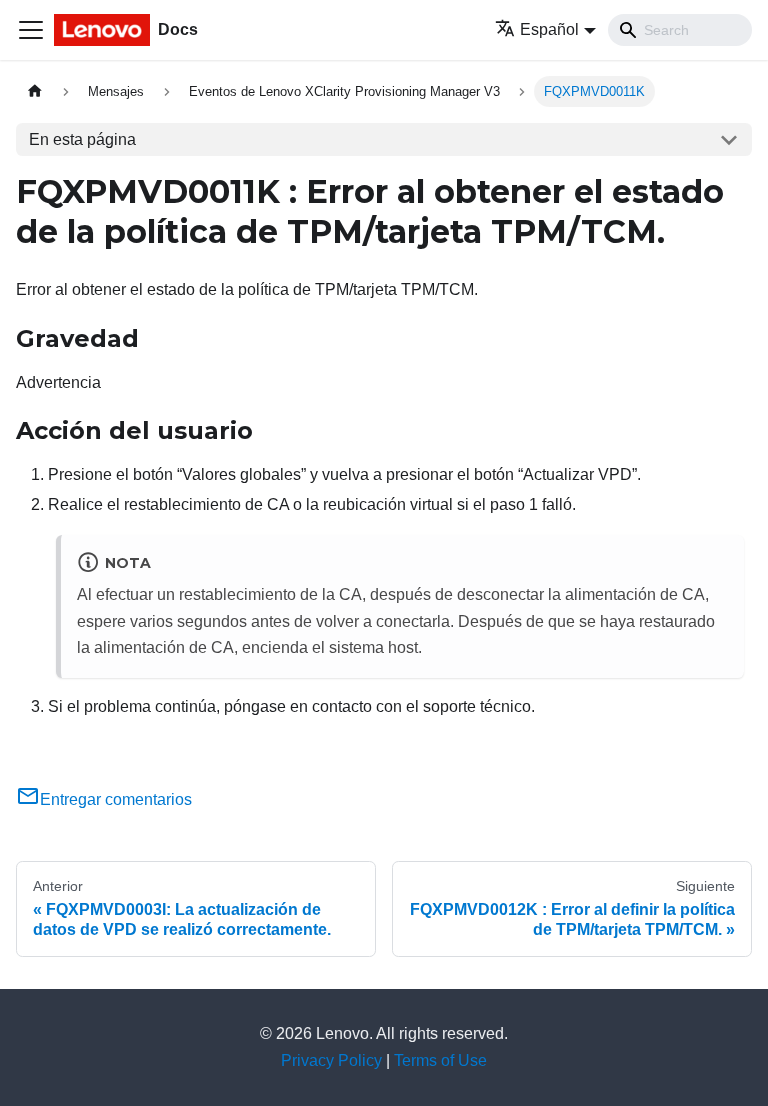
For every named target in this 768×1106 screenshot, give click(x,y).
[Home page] (35, 91)
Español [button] (549, 29)
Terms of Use (440, 1060)
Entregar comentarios (116, 799)
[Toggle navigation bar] (31, 30)
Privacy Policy (331, 1060)
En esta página (82, 139)
